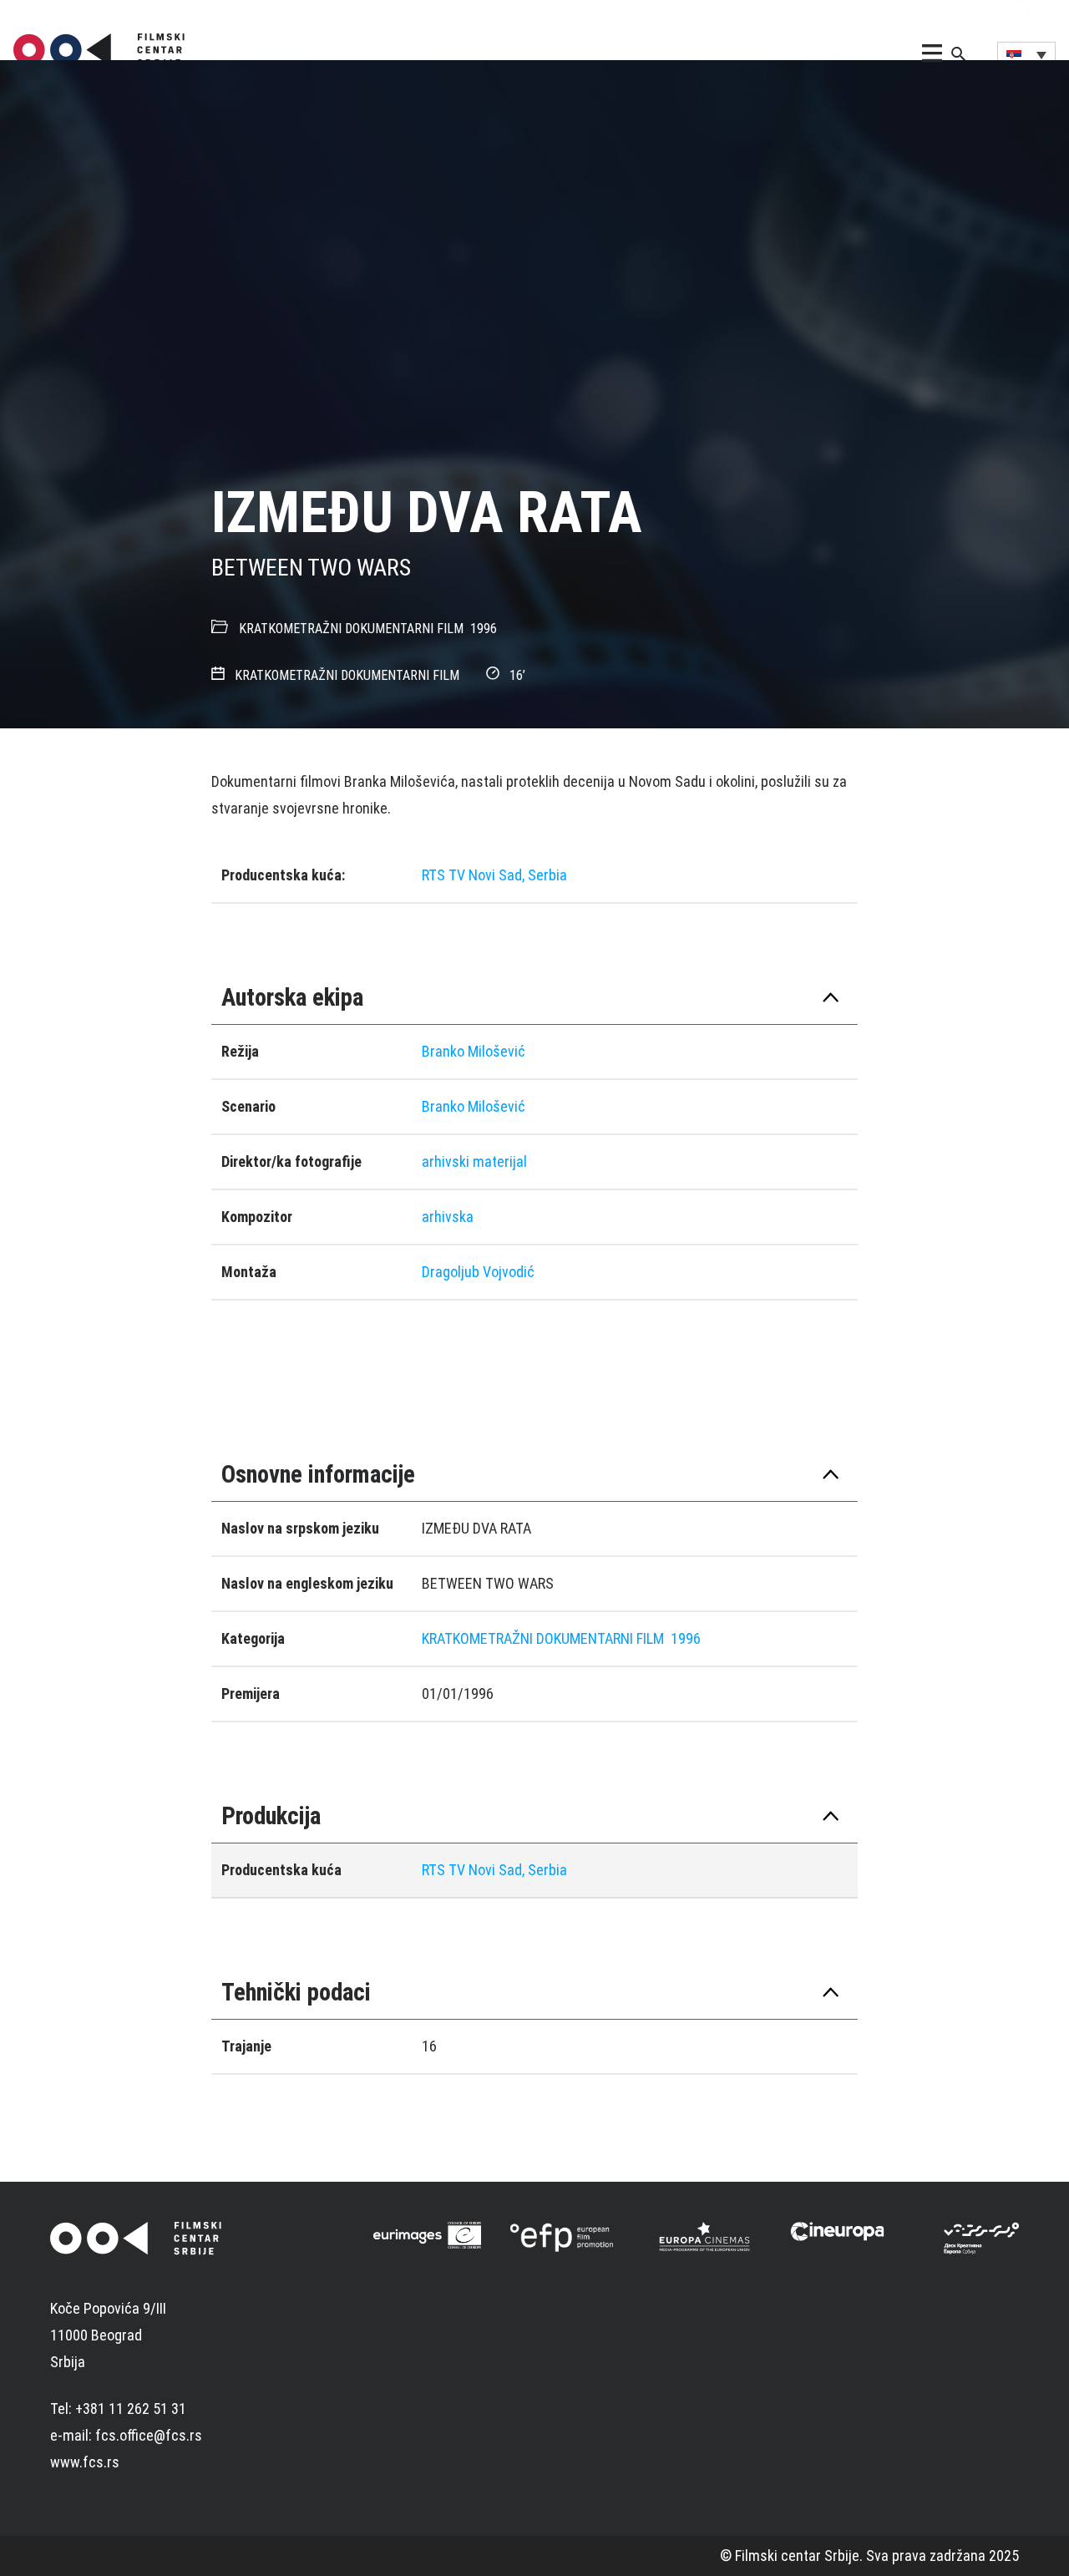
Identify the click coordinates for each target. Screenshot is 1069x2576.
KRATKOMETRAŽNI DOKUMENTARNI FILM (351, 629)
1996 (484, 629)
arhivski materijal (474, 1161)
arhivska (448, 1217)
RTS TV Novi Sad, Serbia (494, 875)
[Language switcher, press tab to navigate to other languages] (1026, 54)
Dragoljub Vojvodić (478, 1272)
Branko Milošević (474, 1051)
